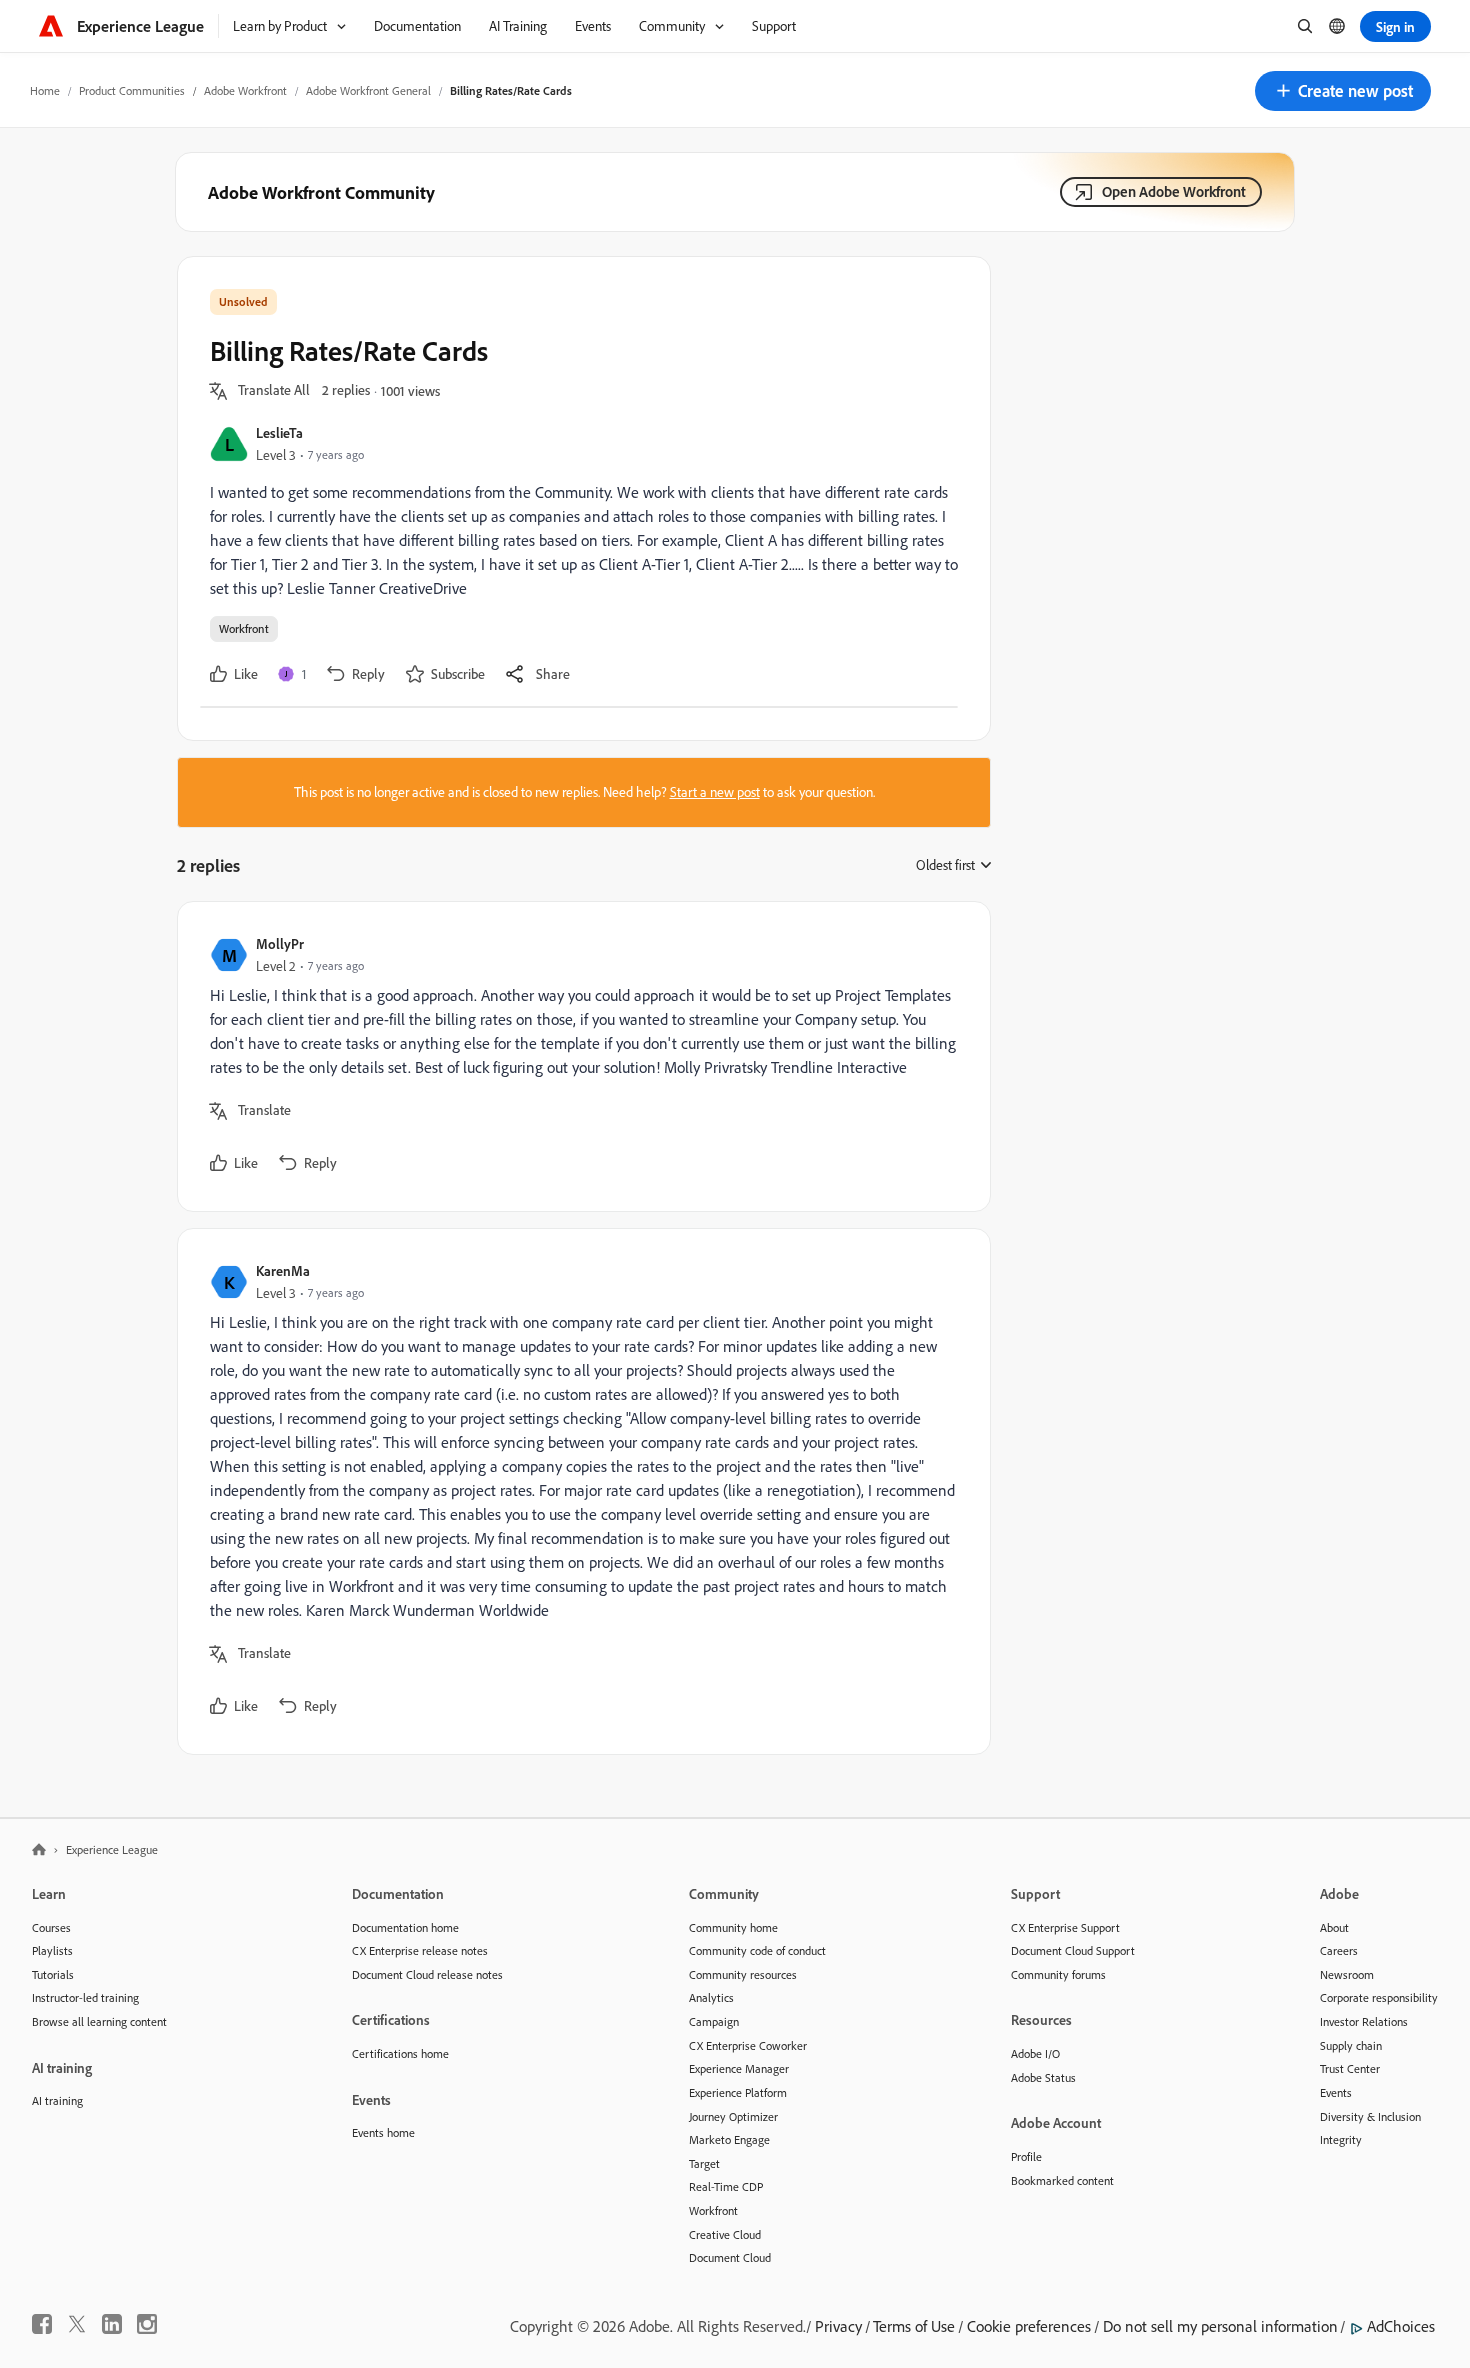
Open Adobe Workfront (1174, 191)
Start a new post (715, 792)
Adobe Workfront (245, 90)
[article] (579, 1056)
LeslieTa (279, 432)
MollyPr (280, 943)
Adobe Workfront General (368, 90)
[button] (1343, 91)
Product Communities (132, 90)
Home (45, 90)
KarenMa (283, 1270)
